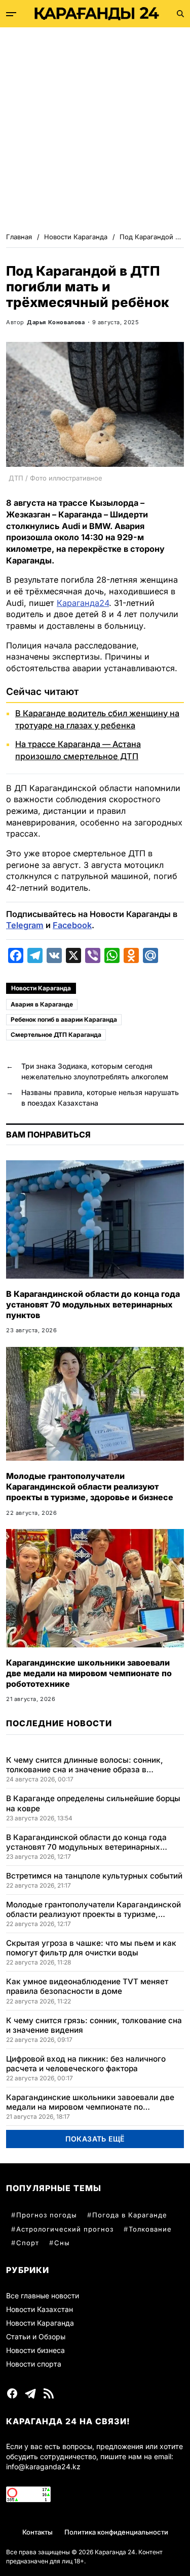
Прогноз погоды (47, 2215)
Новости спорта (34, 2364)
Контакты (37, 2532)
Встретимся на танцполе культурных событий (94, 1876)
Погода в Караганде (130, 2215)
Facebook (72, 925)
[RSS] (49, 2393)
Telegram (25, 925)
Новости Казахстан (40, 2309)
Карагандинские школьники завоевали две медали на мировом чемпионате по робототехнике (89, 1673)
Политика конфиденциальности (116, 2532)
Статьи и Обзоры (36, 2337)
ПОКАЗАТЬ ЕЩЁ (95, 2139)
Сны (62, 2243)
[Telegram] (30, 2393)
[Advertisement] (95, 127)
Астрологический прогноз (65, 2229)
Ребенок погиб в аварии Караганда (64, 1019)
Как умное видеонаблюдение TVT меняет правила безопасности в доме (87, 1986)
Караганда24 (83, 603)
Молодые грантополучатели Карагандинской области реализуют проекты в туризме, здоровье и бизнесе (90, 1487)
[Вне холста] (11, 14)
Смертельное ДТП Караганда (56, 1035)
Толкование (150, 2229)
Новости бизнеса (35, 2350)
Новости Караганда (41, 988)
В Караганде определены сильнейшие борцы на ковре (93, 1803)
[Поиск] (180, 14)
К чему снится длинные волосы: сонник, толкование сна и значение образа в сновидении (85, 1765)
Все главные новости (43, 2296)
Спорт (28, 2243)
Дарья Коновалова (56, 322)
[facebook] (12, 2393)
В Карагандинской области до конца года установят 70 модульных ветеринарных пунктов (93, 1304)
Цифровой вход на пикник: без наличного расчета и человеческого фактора (86, 2064)
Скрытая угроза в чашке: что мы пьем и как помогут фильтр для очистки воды (91, 1948)
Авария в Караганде (42, 1004)
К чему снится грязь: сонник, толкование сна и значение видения (94, 2025)
